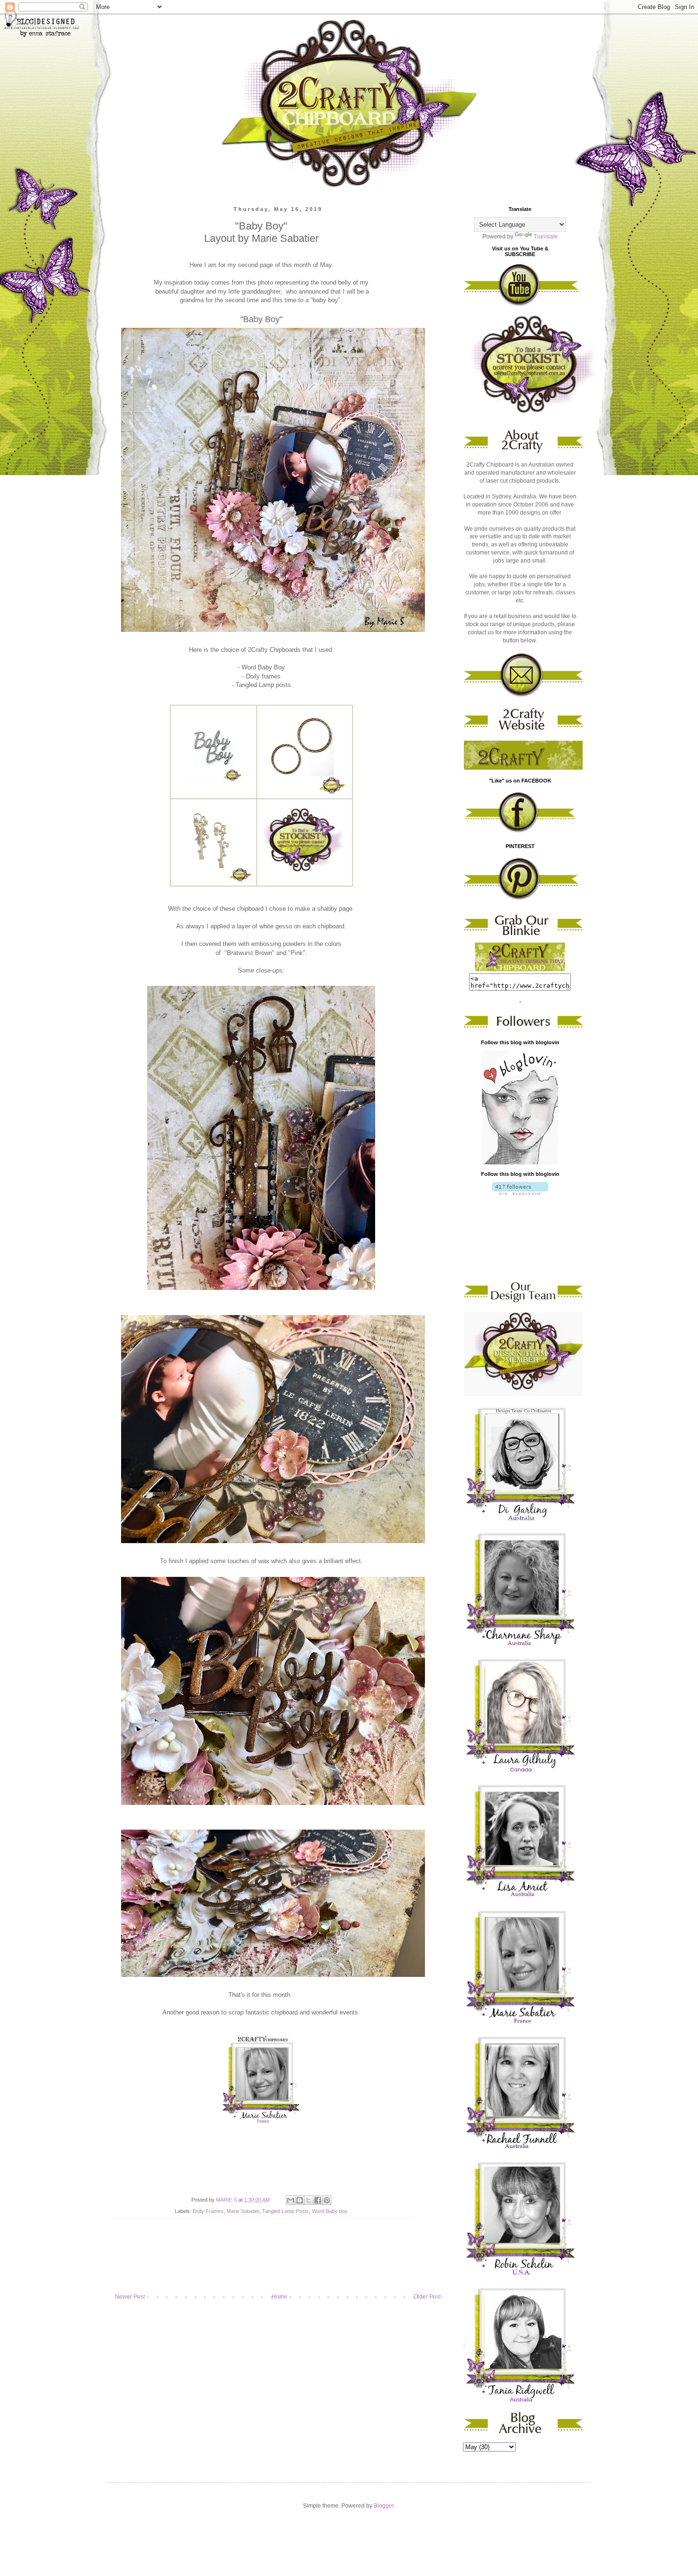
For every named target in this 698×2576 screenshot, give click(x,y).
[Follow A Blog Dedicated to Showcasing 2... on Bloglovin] (520, 1163)
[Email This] (291, 2200)
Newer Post (130, 2297)
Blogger (384, 2506)
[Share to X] (309, 2200)
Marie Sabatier (243, 2211)
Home (279, 2297)
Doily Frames (208, 2211)
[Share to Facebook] (318, 2200)
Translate (546, 237)
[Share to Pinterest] (327, 2200)
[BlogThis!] (300, 2200)
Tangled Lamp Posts (286, 2211)
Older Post (427, 2297)
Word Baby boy (330, 2211)
